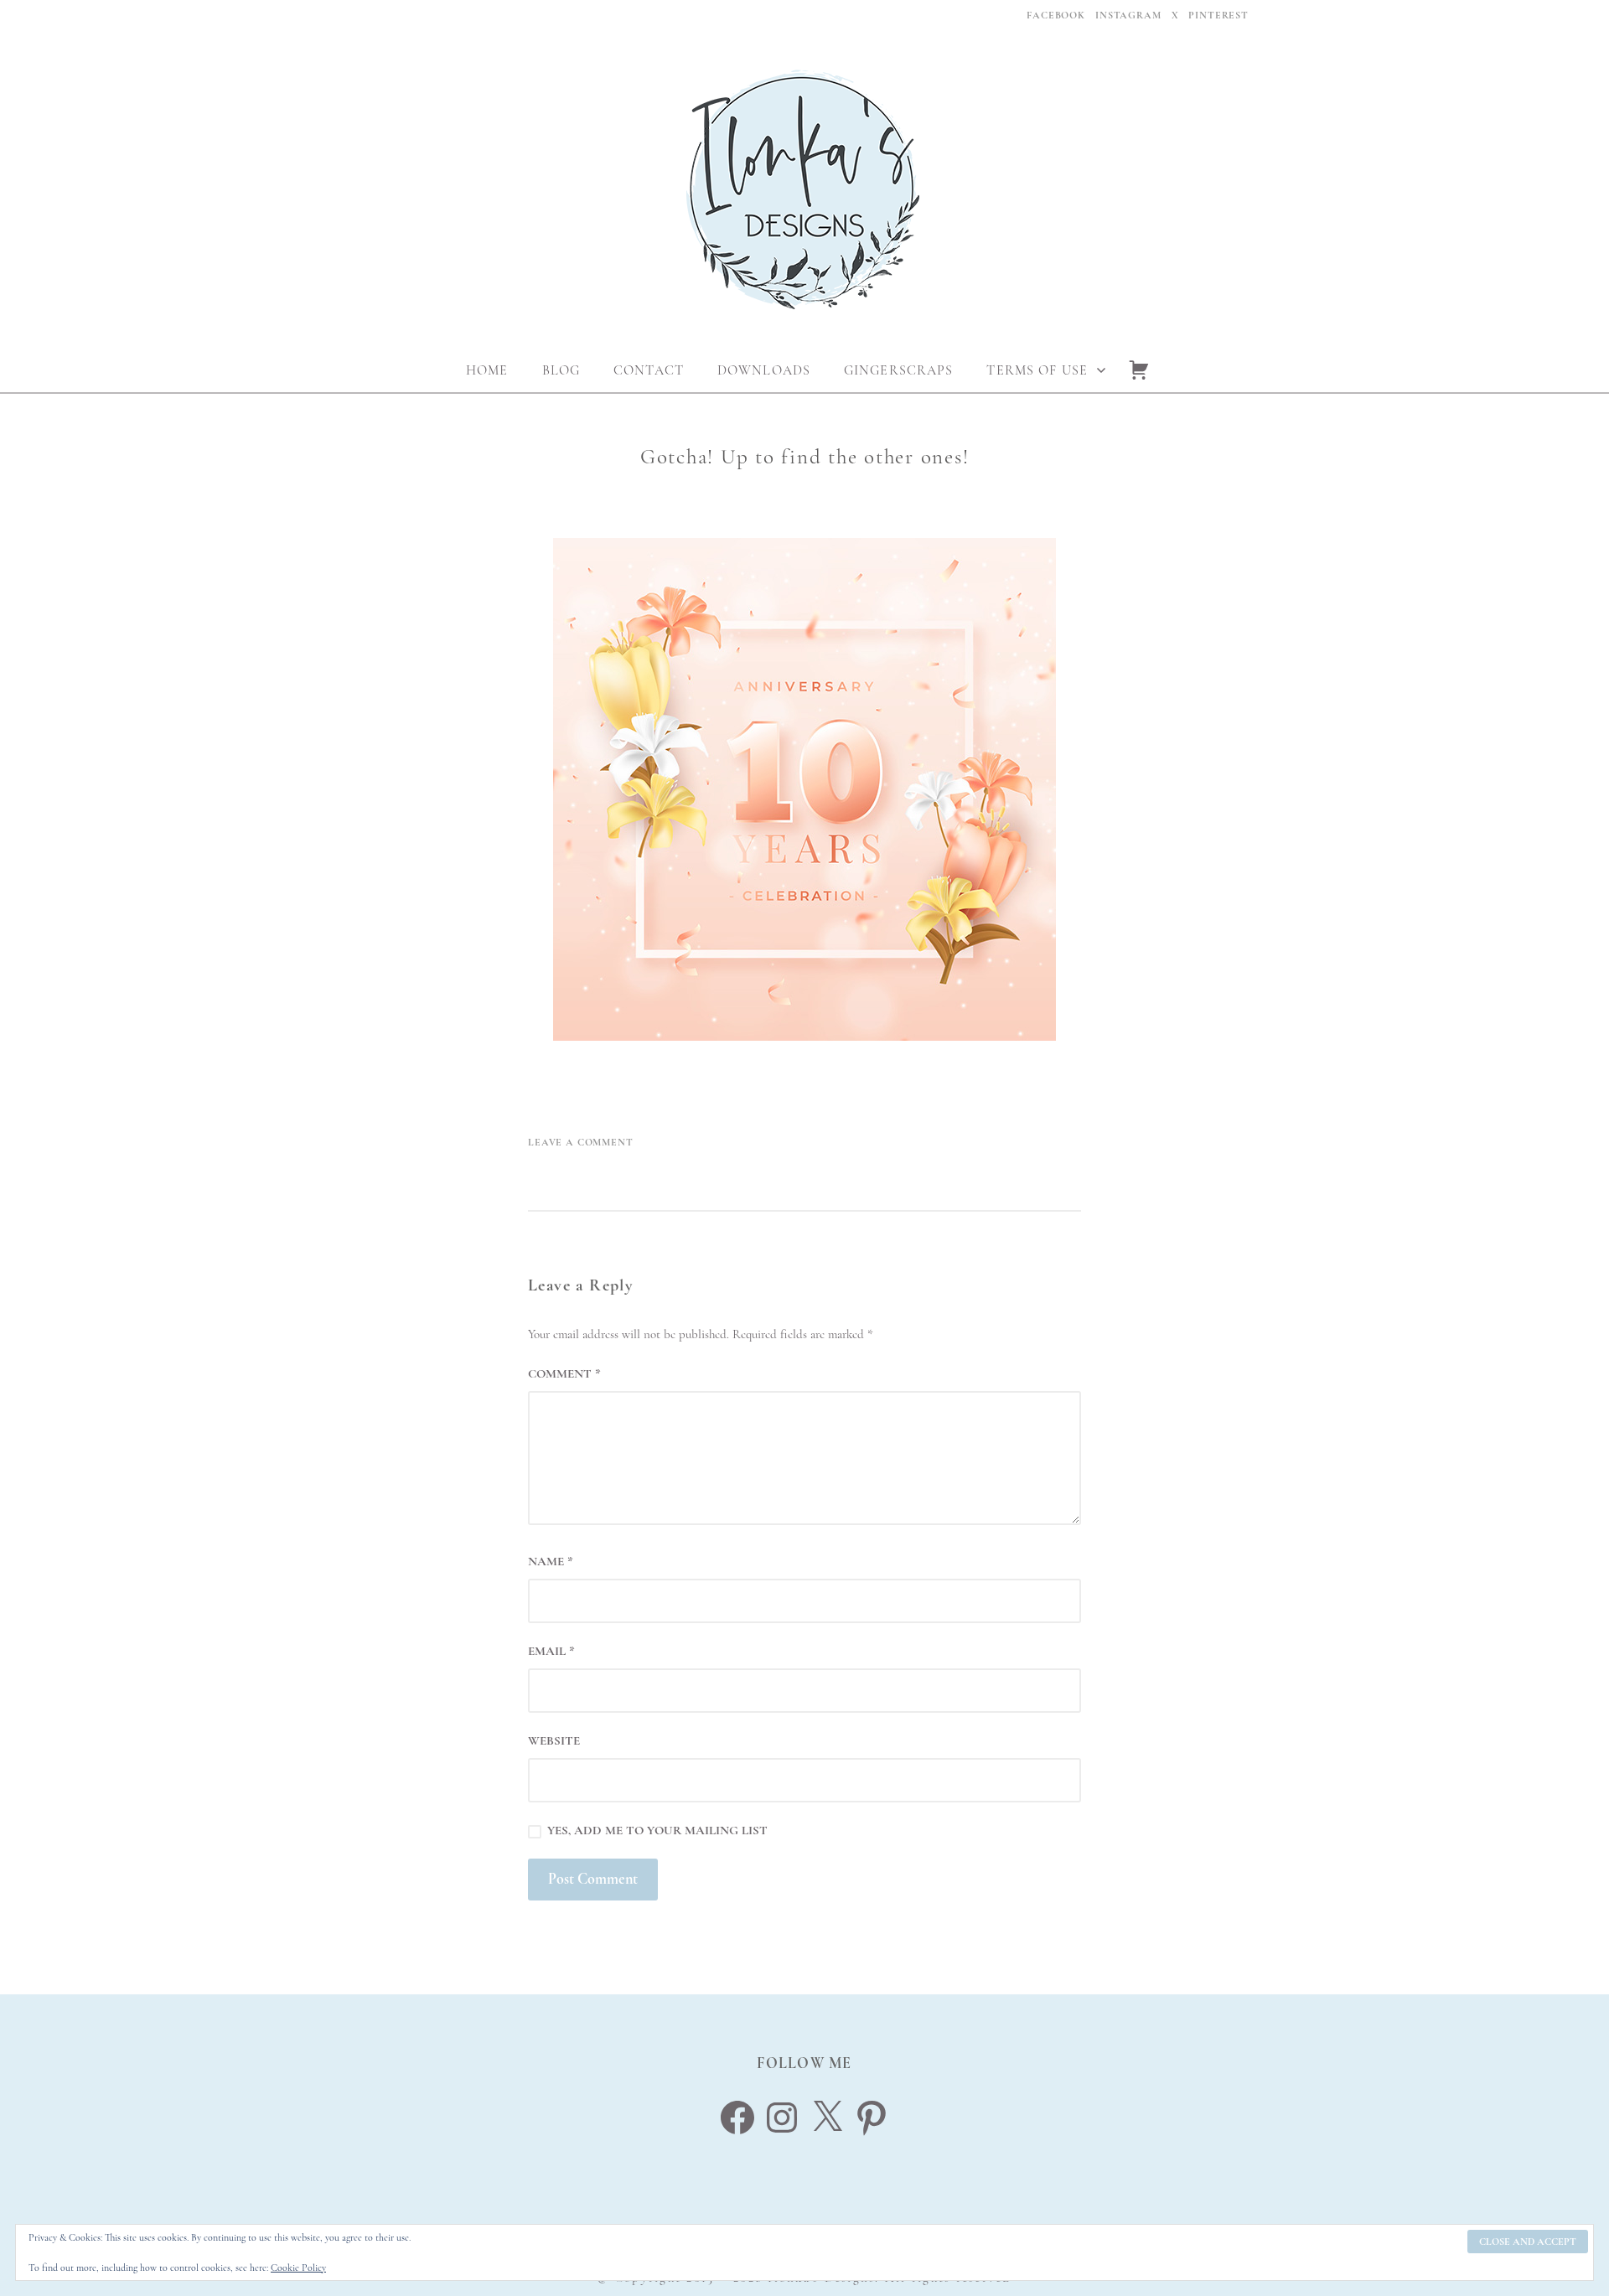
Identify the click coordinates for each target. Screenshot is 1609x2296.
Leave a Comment (581, 1142)
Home (487, 370)
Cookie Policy (298, 2268)
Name (551, 1561)
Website (554, 1740)
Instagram (1128, 15)
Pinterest (1218, 15)
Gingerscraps (898, 370)
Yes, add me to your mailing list (656, 1830)
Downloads (764, 370)
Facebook (1056, 15)
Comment (564, 1373)
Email (551, 1651)
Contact (649, 370)
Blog (561, 370)
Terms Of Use (1037, 370)
